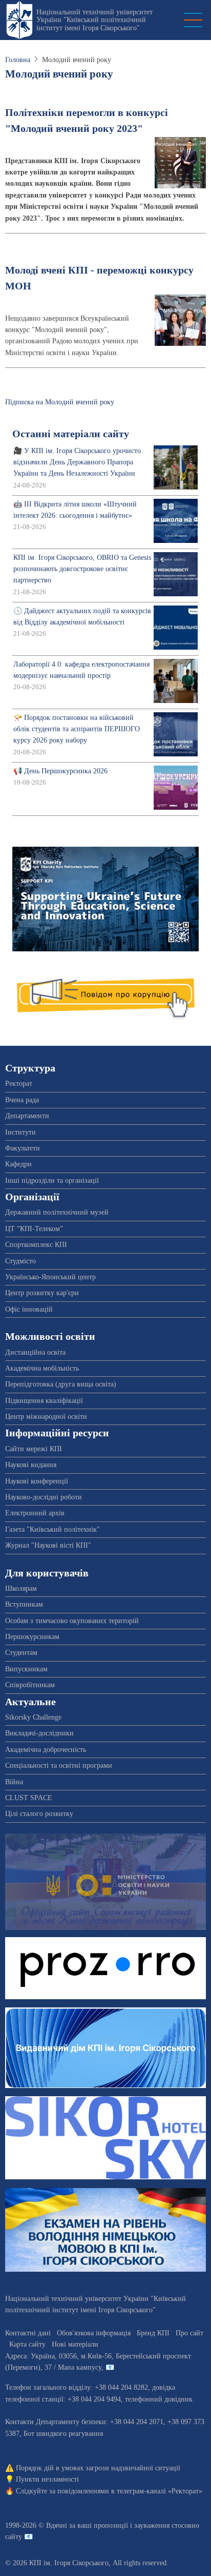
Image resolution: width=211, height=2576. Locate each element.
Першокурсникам (32, 1637)
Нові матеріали (75, 2344)
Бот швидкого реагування (63, 2434)
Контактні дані (28, 2333)
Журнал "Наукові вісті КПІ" (48, 1545)
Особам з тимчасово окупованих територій (72, 1621)
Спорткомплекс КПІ (36, 1245)
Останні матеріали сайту (71, 434)
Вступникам (24, 1604)
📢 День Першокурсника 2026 (60, 771)
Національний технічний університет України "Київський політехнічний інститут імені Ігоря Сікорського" (94, 20)
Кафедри (18, 1164)
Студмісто (20, 1261)
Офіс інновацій (29, 1309)
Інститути (20, 1132)
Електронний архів (35, 1513)
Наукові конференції (37, 1481)
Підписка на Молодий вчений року (60, 402)
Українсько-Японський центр (50, 1277)
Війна (14, 1782)
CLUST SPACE (29, 1798)
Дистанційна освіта (35, 1352)
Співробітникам (30, 1685)
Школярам (21, 1588)
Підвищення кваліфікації (44, 1401)
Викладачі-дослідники (39, 1733)
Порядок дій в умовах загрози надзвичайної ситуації (98, 2468)
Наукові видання (31, 1465)
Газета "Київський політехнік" (52, 1529)
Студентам (21, 1653)
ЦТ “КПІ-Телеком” (34, 1229)
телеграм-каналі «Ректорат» (160, 2491)
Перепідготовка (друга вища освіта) (61, 1384)
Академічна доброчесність (46, 1750)
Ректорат (19, 1084)
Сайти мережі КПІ (34, 1449)
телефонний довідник (159, 2399)
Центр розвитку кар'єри (42, 1293)
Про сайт (189, 2333)
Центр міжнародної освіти (46, 1417)
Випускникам (26, 1669)
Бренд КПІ (153, 2333)
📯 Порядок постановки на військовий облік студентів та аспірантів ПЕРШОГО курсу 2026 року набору (77, 729)
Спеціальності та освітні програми (59, 1765)
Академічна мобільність (42, 1368)
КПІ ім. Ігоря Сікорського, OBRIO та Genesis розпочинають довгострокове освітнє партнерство (82, 569)
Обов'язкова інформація (94, 2333)
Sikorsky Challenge (33, 1717)
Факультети (23, 1148)
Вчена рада (22, 1100)
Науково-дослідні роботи (44, 1497)
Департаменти (27, 1116)
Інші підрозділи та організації (52, 1180)
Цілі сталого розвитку (39, 1814)
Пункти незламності (47, 2479)
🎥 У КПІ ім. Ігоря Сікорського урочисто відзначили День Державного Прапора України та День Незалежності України (77, 462)
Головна (18, 60)
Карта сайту (27, 2344)
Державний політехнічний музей (57, 1212)
